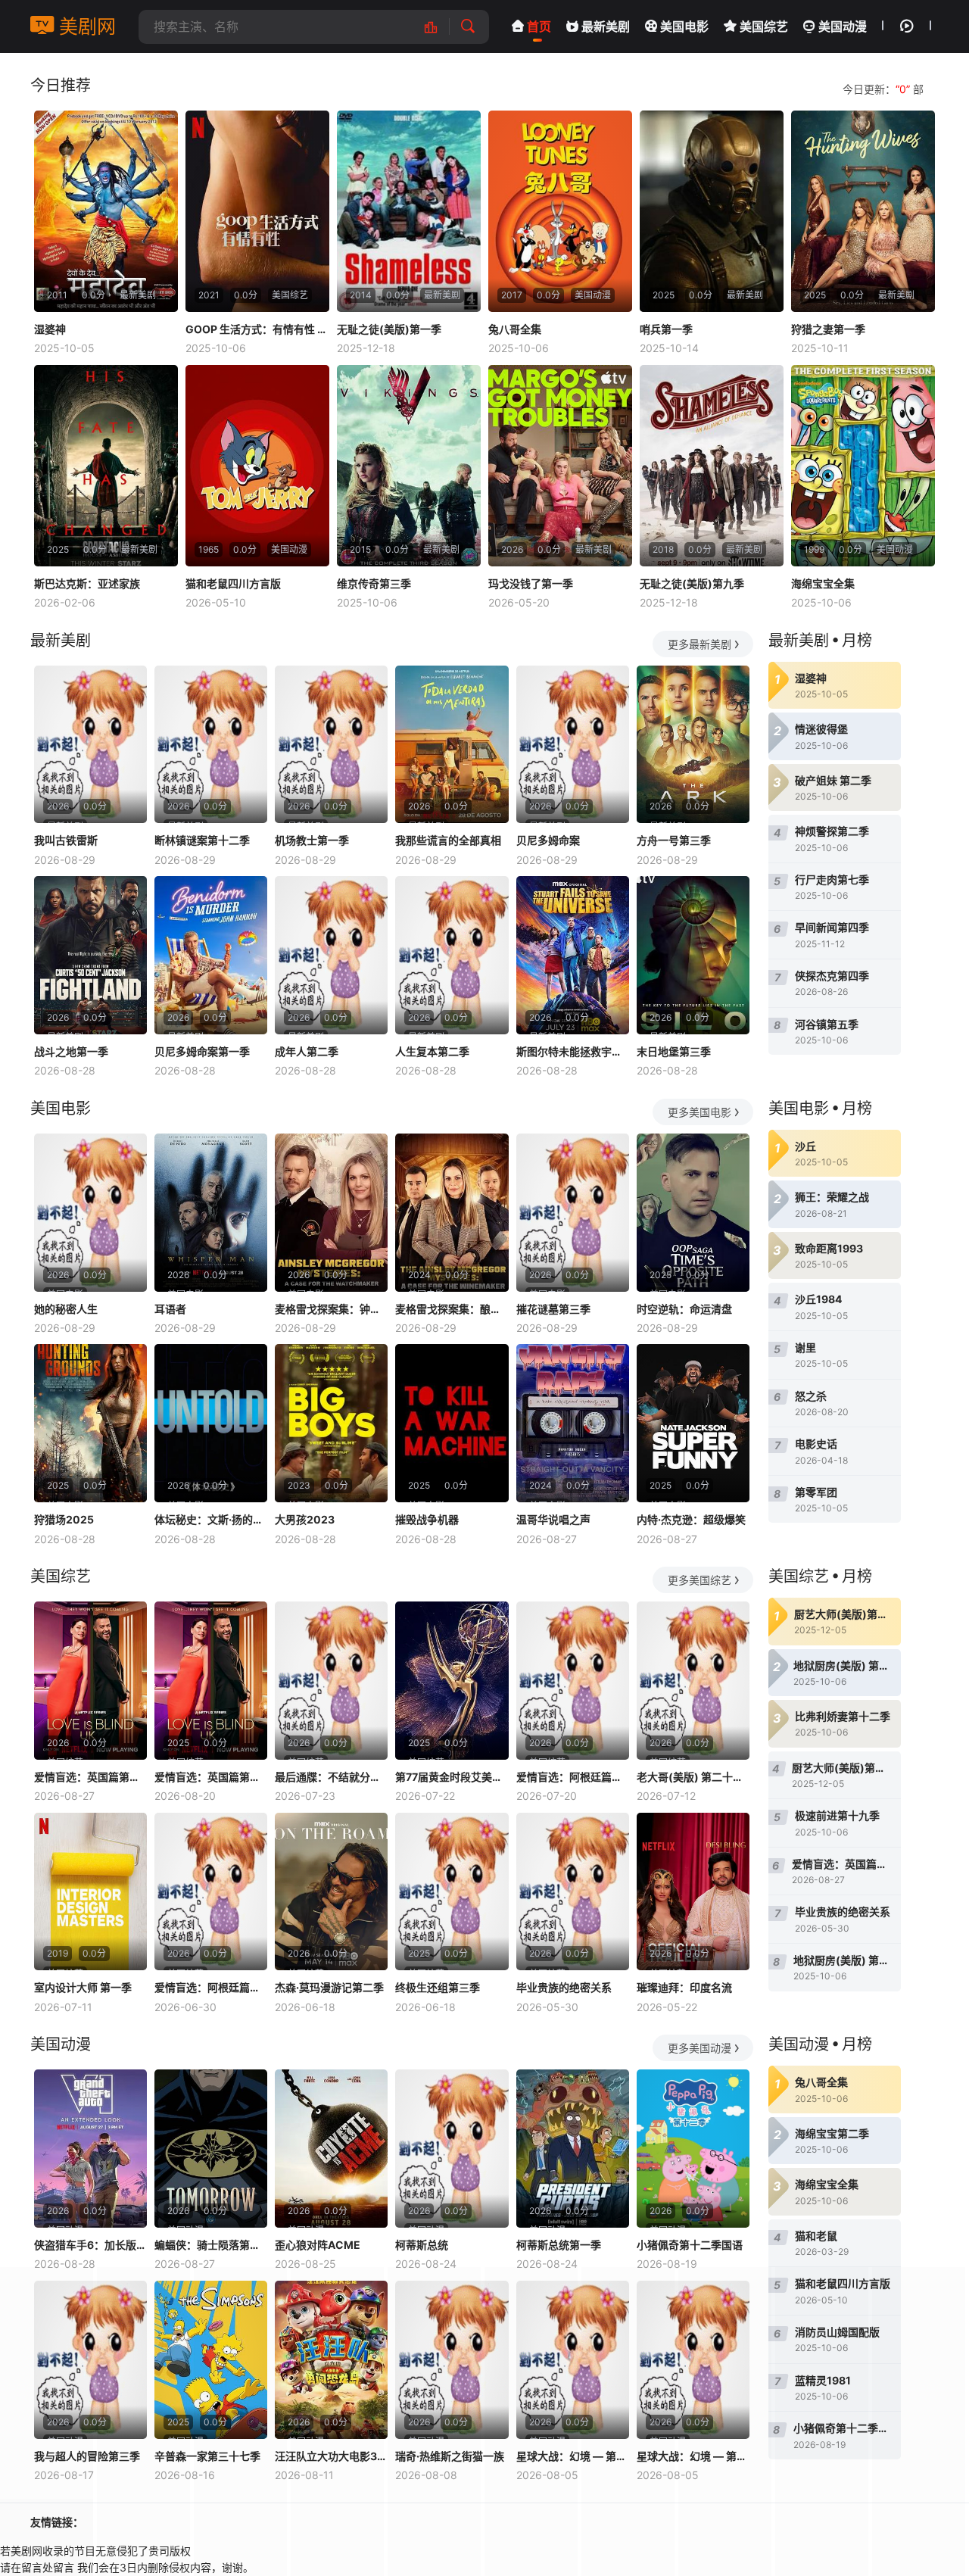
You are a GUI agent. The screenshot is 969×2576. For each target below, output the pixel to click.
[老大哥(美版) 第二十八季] (693, 1681)
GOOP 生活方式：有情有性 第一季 (257, 329)
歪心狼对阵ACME (318, 2245)
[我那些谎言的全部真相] (452, 745)
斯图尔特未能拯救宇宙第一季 (573, 1051)
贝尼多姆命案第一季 (202, 1051)
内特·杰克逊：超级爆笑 (691, 1519)
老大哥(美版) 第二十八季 (693, 1777)
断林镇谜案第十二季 (202, 840)
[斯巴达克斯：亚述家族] (106, 466)
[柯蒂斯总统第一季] (573, 2149)
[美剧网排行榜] (439, 27)
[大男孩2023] (331, 1423)
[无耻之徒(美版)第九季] (712, 466)
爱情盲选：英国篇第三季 (90, 1777)
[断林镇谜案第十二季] (211, 745)
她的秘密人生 (66, 1309)
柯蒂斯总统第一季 (559, 2245)
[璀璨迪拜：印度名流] (693, 1892)
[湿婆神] (106, 211)
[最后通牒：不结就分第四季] (331, 1681)
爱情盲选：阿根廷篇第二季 (573, 1777)
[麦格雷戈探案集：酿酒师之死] (452, 1213)
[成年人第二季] (331, 955)
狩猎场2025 (64, 1519)
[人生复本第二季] (452, 955)
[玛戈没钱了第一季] (560, 466)
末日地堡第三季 (674, 1051)
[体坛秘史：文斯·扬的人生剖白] (211, 1423)
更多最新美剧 (699, 644)
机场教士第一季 (312, 840)
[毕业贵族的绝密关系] (573, 1892)
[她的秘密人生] (90, 1213)
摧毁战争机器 (427, 1519)
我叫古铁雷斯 (66, 840)
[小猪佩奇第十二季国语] (693, 2149)
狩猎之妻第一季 (828, 329)
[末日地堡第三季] (693, 955)
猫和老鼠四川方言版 (233, 583)
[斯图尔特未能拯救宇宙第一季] (573, 955)
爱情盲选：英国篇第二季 (211, 1777)
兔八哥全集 (515, 329)
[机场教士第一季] (331, 745)
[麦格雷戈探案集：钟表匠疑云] (331, 1213)
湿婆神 (50, 329)
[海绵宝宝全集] (863, 466)
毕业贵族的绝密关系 (564, 1987)
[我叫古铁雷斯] (90, 745)
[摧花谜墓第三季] (573, 1213)
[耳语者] (211, 1213)
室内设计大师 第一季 (83, 1987)
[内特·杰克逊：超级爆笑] (693, 1423)
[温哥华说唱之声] (573, 1423)
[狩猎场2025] (90, 1423)
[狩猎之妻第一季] (863, 211)
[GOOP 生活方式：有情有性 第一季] (257, 211)
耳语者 (170, 1309)
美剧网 (85, 27)
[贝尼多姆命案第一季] (211, 955)
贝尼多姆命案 (548, 840)
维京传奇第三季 (374, 583)
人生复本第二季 (432, 1051)
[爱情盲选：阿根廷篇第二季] (573, 1681)
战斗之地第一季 (71, 1051)
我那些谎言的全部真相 (448, 840)
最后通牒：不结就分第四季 (331, 1777)
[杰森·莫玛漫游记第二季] (331, 1892)
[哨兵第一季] (712, 211)
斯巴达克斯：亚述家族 (87, 583)
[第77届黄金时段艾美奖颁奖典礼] (452, 1681)
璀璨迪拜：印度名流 (684, 1987)
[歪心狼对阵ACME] (331, 2149)
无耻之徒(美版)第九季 (692, 583)
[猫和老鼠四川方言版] (257, 466)
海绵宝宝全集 (823, 583)
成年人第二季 (307, 1051)
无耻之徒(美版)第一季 (389, 329)
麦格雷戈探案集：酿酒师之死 (452, 1309)
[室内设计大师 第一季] (90, 1892)
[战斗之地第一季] (90, 955)
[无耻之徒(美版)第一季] (409, 211)
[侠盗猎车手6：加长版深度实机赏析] (90, 2149)
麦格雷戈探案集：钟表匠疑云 (331, 1309)
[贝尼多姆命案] (573, 745)
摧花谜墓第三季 (553, 1309)
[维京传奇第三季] (409, 466)
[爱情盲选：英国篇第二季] (211, 1681)
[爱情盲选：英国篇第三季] (90, 1681)
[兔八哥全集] (560, 211)
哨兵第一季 (666, 329)
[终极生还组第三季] (452, 1892)
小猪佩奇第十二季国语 (690, 2245)
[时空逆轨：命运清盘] (693, 1213)
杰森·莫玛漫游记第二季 (329, 1987)
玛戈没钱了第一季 (531, 583)
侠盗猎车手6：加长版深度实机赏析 (90, 2245)
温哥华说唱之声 (553, 1519)
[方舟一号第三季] (693, 745)
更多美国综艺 (699, 1580)
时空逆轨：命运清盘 (684, 1309)
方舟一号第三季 (674, 840)
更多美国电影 (699, 1112)
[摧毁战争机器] (452, 1423)
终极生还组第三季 (438, 1987)
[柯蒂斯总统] (452, 2149)
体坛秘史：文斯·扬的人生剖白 (211, 1519)
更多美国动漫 (699, 2048)
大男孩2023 (305, 1519)
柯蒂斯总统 (422, 2245)
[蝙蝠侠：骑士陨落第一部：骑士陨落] (211, 2149)
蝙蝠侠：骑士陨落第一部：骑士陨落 (211, 2245)
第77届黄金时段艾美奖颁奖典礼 (452, 1777)
